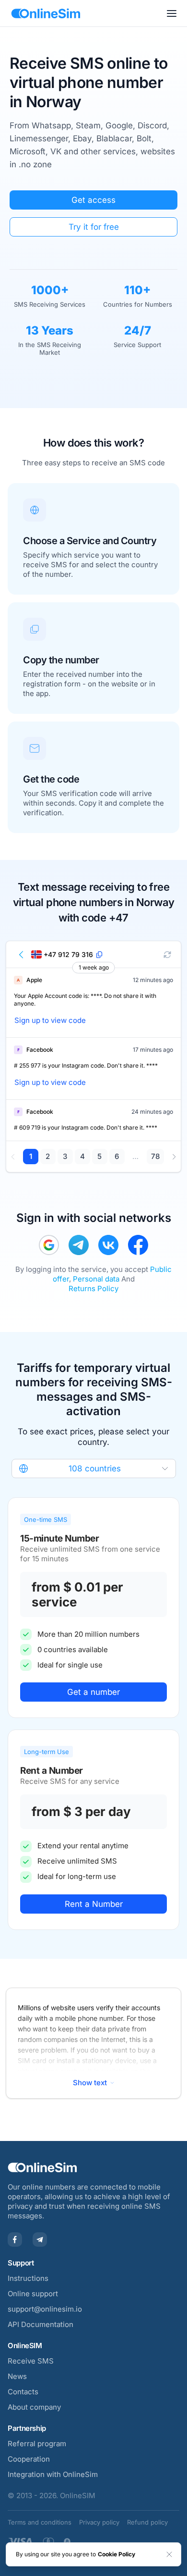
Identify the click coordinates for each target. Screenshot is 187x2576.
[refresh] (167, 955)
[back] (22, 955)
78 (155, 1156)
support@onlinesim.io (45, 2309)
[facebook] (138, 1245)
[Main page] (46, 13)
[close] (169, 2554)
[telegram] (79, 1245)
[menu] (172, 13)
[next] (174, 1157)
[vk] (108, 1245)
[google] (49, 1245)
